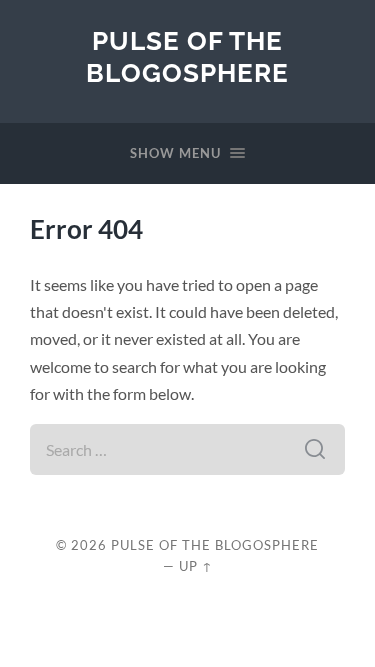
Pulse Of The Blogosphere (187, 56)
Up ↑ (196, 566)
